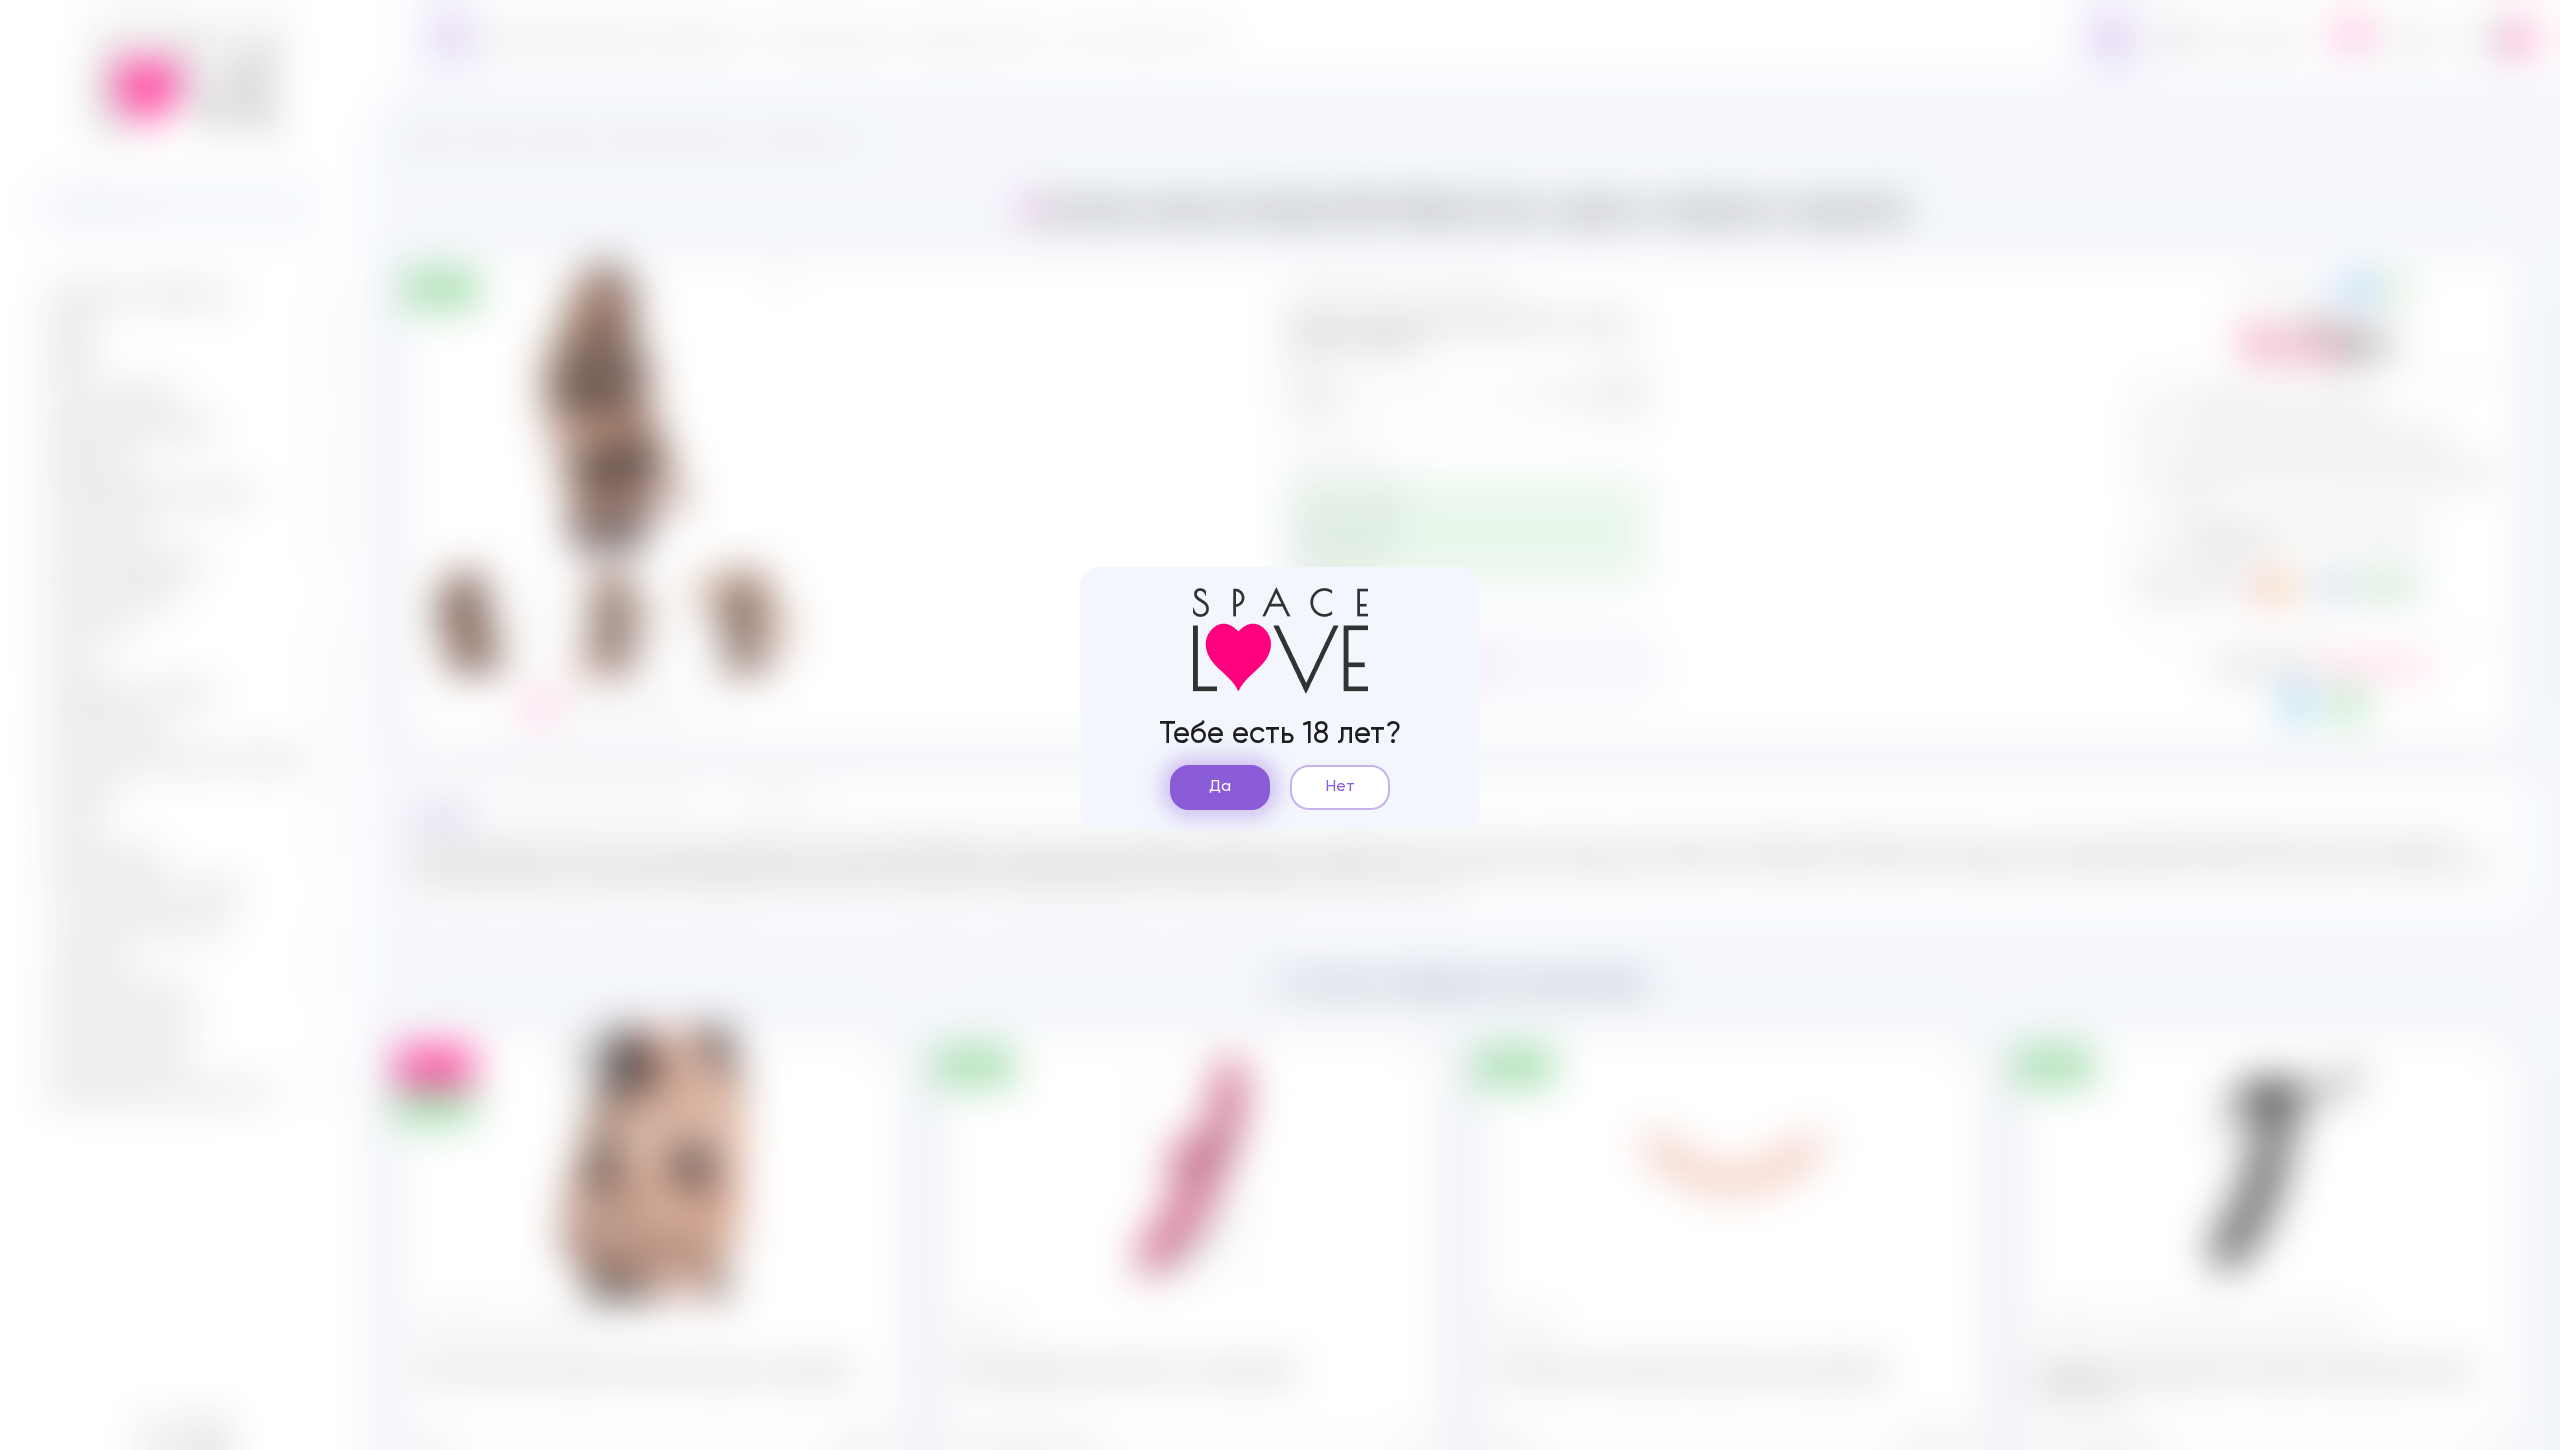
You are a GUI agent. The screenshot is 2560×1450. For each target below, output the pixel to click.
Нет (1340, 787)
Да (1220, 787)
